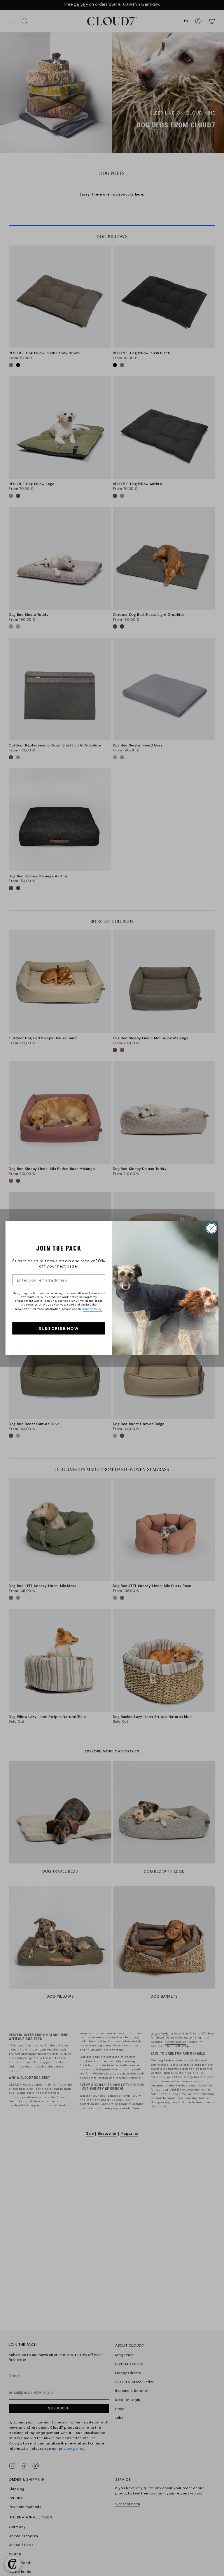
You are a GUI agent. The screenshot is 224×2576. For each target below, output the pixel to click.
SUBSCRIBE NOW (59, 1328)
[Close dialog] (212, 1228)
